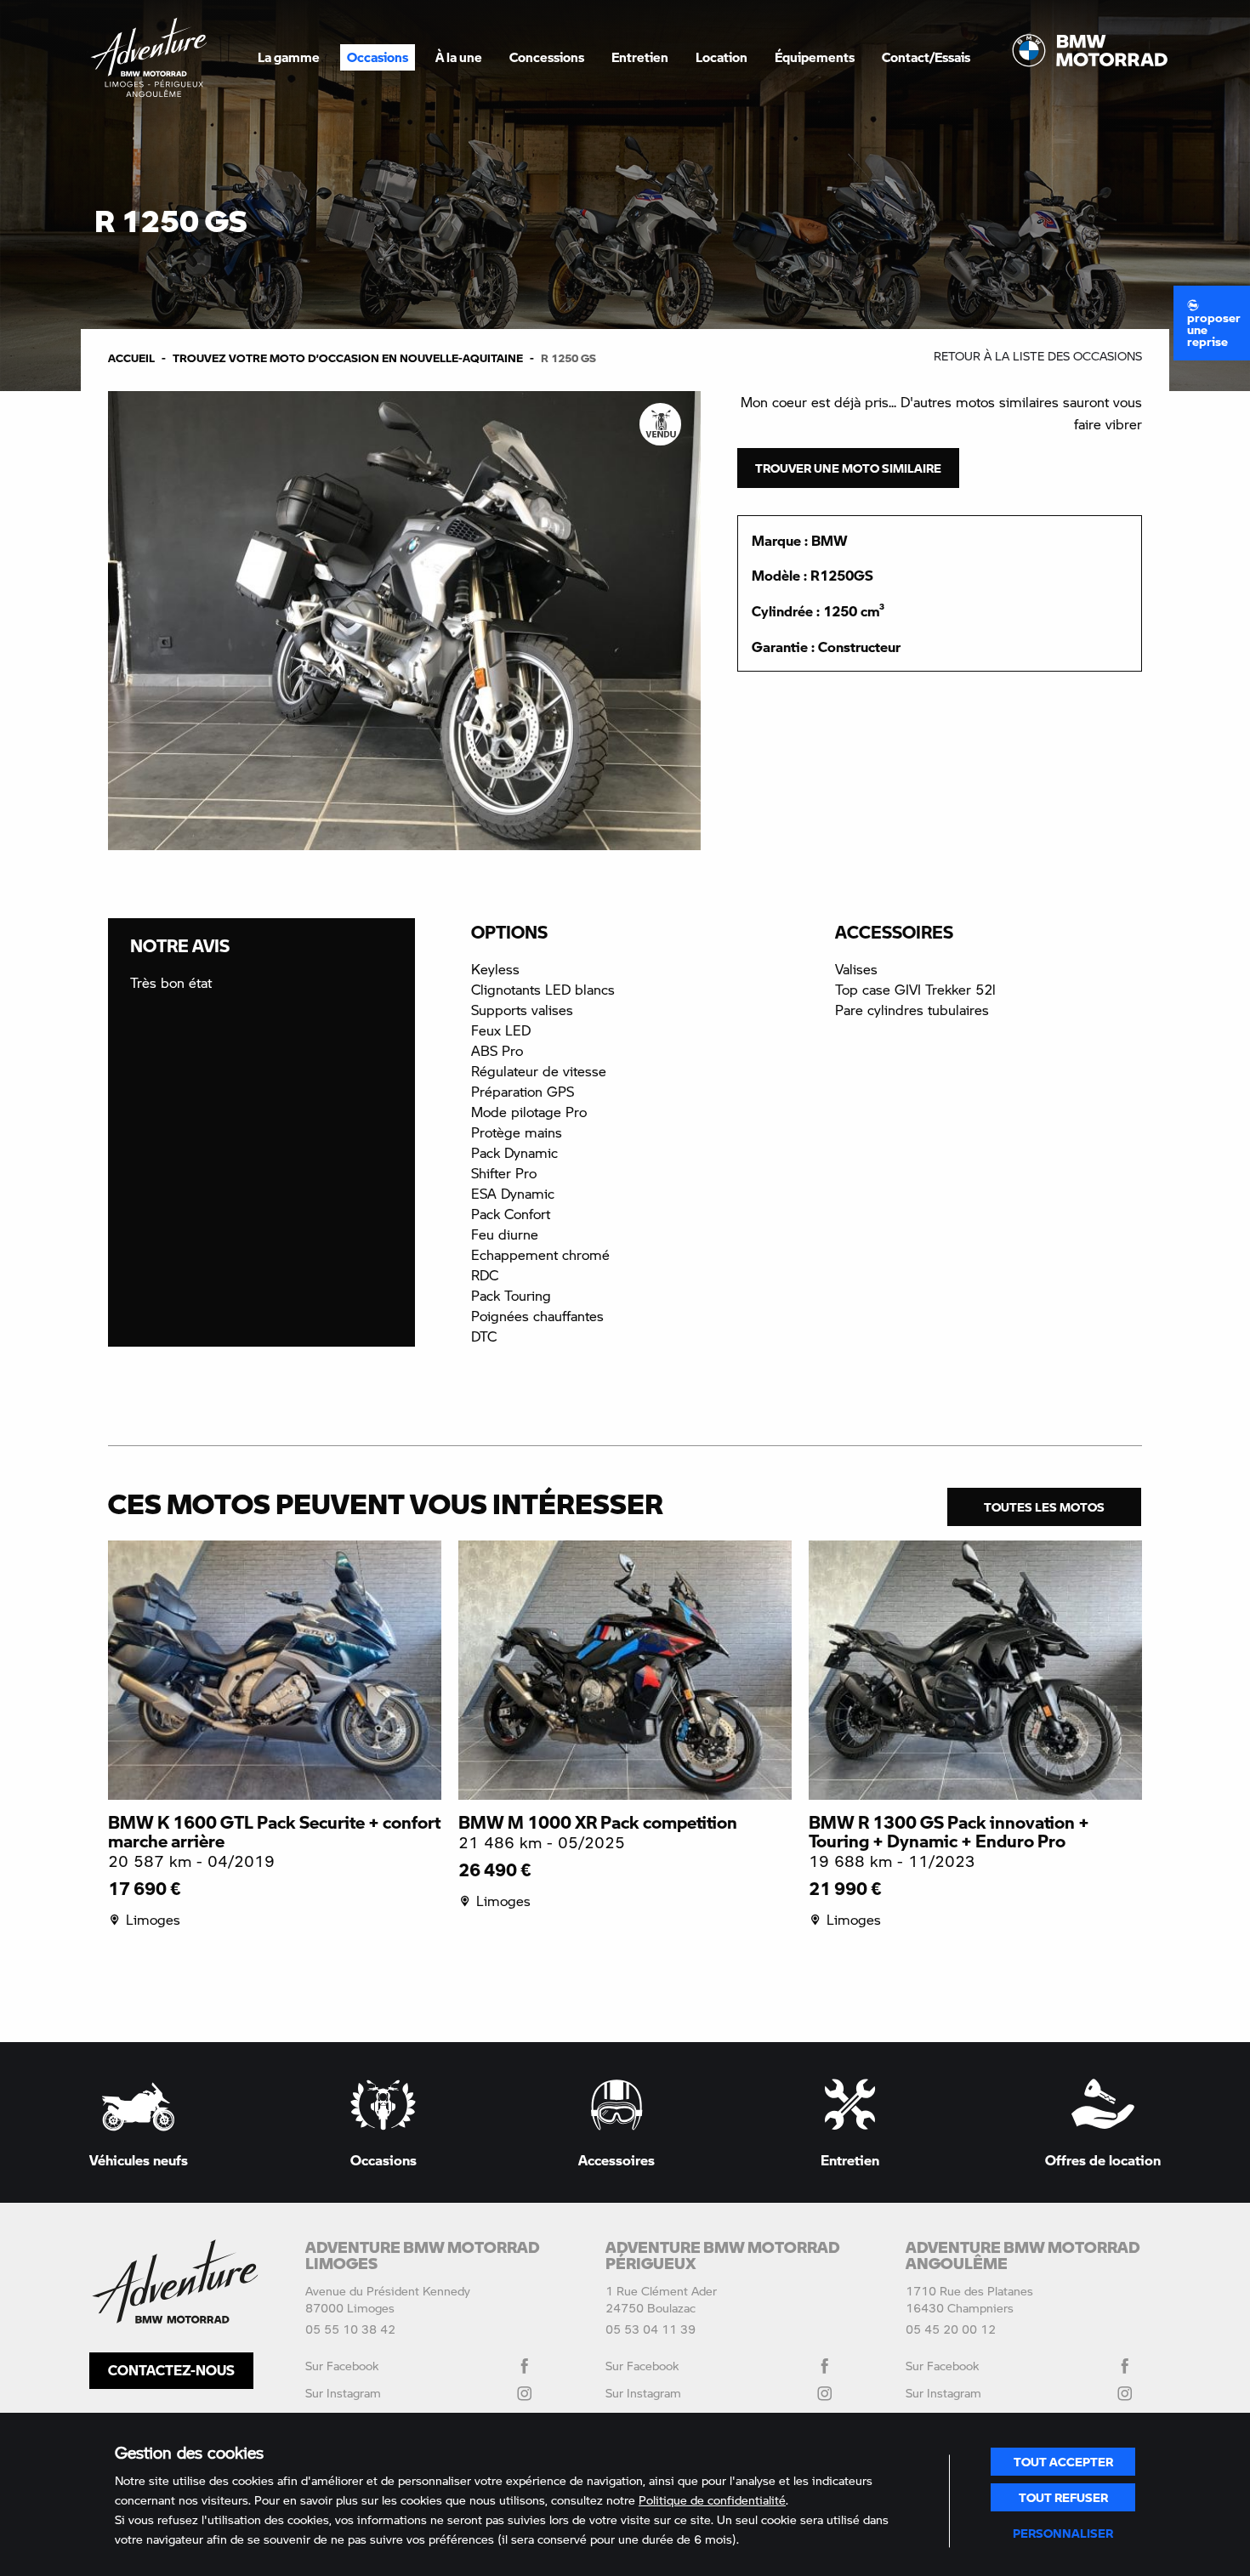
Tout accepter (1063, 2461)
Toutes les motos (1044, 1506)
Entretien (640, 57)
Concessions (547, 57)
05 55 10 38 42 (350, 2329)
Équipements (815, 57)
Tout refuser (1063, 2497)
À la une (459, 57)
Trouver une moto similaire (848, 468)
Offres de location (1103, 2159)
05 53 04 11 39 (651, 2329)
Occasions (378, 57)
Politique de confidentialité (712, 2500)
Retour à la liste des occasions (1038, 356)
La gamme (289, 57)
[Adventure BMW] (149, 57)
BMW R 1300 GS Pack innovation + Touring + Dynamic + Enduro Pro (949, 1831)
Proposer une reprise (1214, 329)
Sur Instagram (343, 2393)
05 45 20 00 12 (951, 2329)
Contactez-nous (171, 2370)
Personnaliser (1063, 2533)
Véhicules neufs (139, 2159)
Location (722, 57)
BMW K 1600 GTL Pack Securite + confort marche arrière (274, 1831)
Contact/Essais (926, 57)
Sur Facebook (342, 2366)
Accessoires (616, 2159)
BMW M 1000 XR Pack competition (598, 1822)
